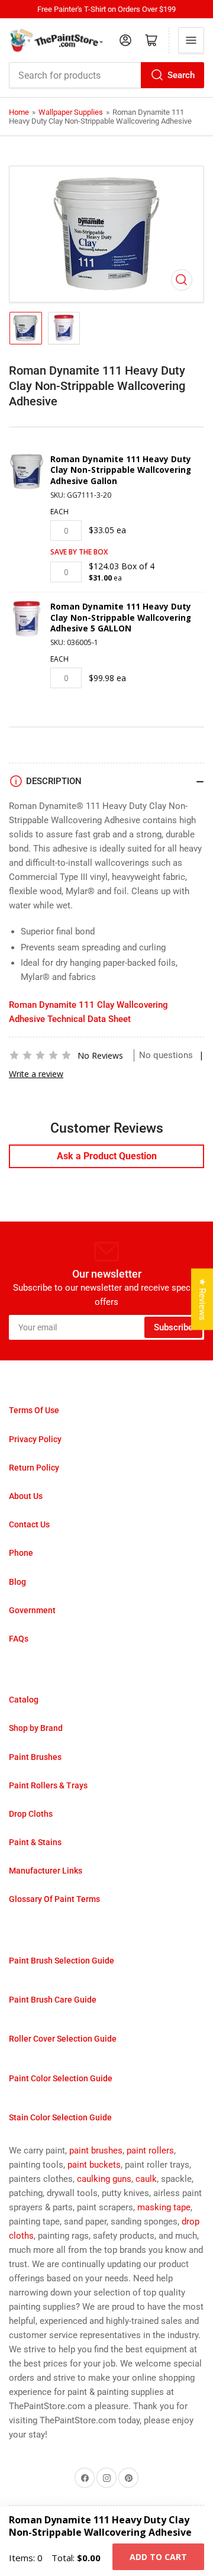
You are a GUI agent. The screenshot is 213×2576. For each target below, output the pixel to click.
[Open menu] (191, 40)
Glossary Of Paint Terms (54, 1899)
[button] (40, 1055)
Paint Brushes (35, 1757)
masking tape (164, 2207)
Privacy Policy (35, 1439)
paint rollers (150, 2151)
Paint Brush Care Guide (53, 2000)
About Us (26, 1496)
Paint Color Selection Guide (61, 2078)
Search (181, 75)
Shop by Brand (36, 1728)
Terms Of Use (34, 1410)
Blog (17, 1582)
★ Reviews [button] (202, 1299)
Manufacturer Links (46, 1871)
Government (32, 1610)
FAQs (19, 1639)
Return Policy (34, 1468)
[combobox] (106, 75)
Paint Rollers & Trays (48, 1785)
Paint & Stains (35, 1842)
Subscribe (173, 1327)
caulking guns (104, 2179)
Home (19, 112)
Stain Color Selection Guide (60, 2117)
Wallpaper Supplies (71, 112)
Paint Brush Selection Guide (62, 1961)
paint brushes (96, 2151)
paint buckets (94, 2165)
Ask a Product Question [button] (107, 1156)
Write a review (36, 1074)
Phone (21, 1553)
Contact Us (29, 1524)
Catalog (24, 1700)
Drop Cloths (31, 1814)
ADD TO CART (158, 2557)
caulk (146, 2179)
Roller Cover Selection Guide (63, 2039)
